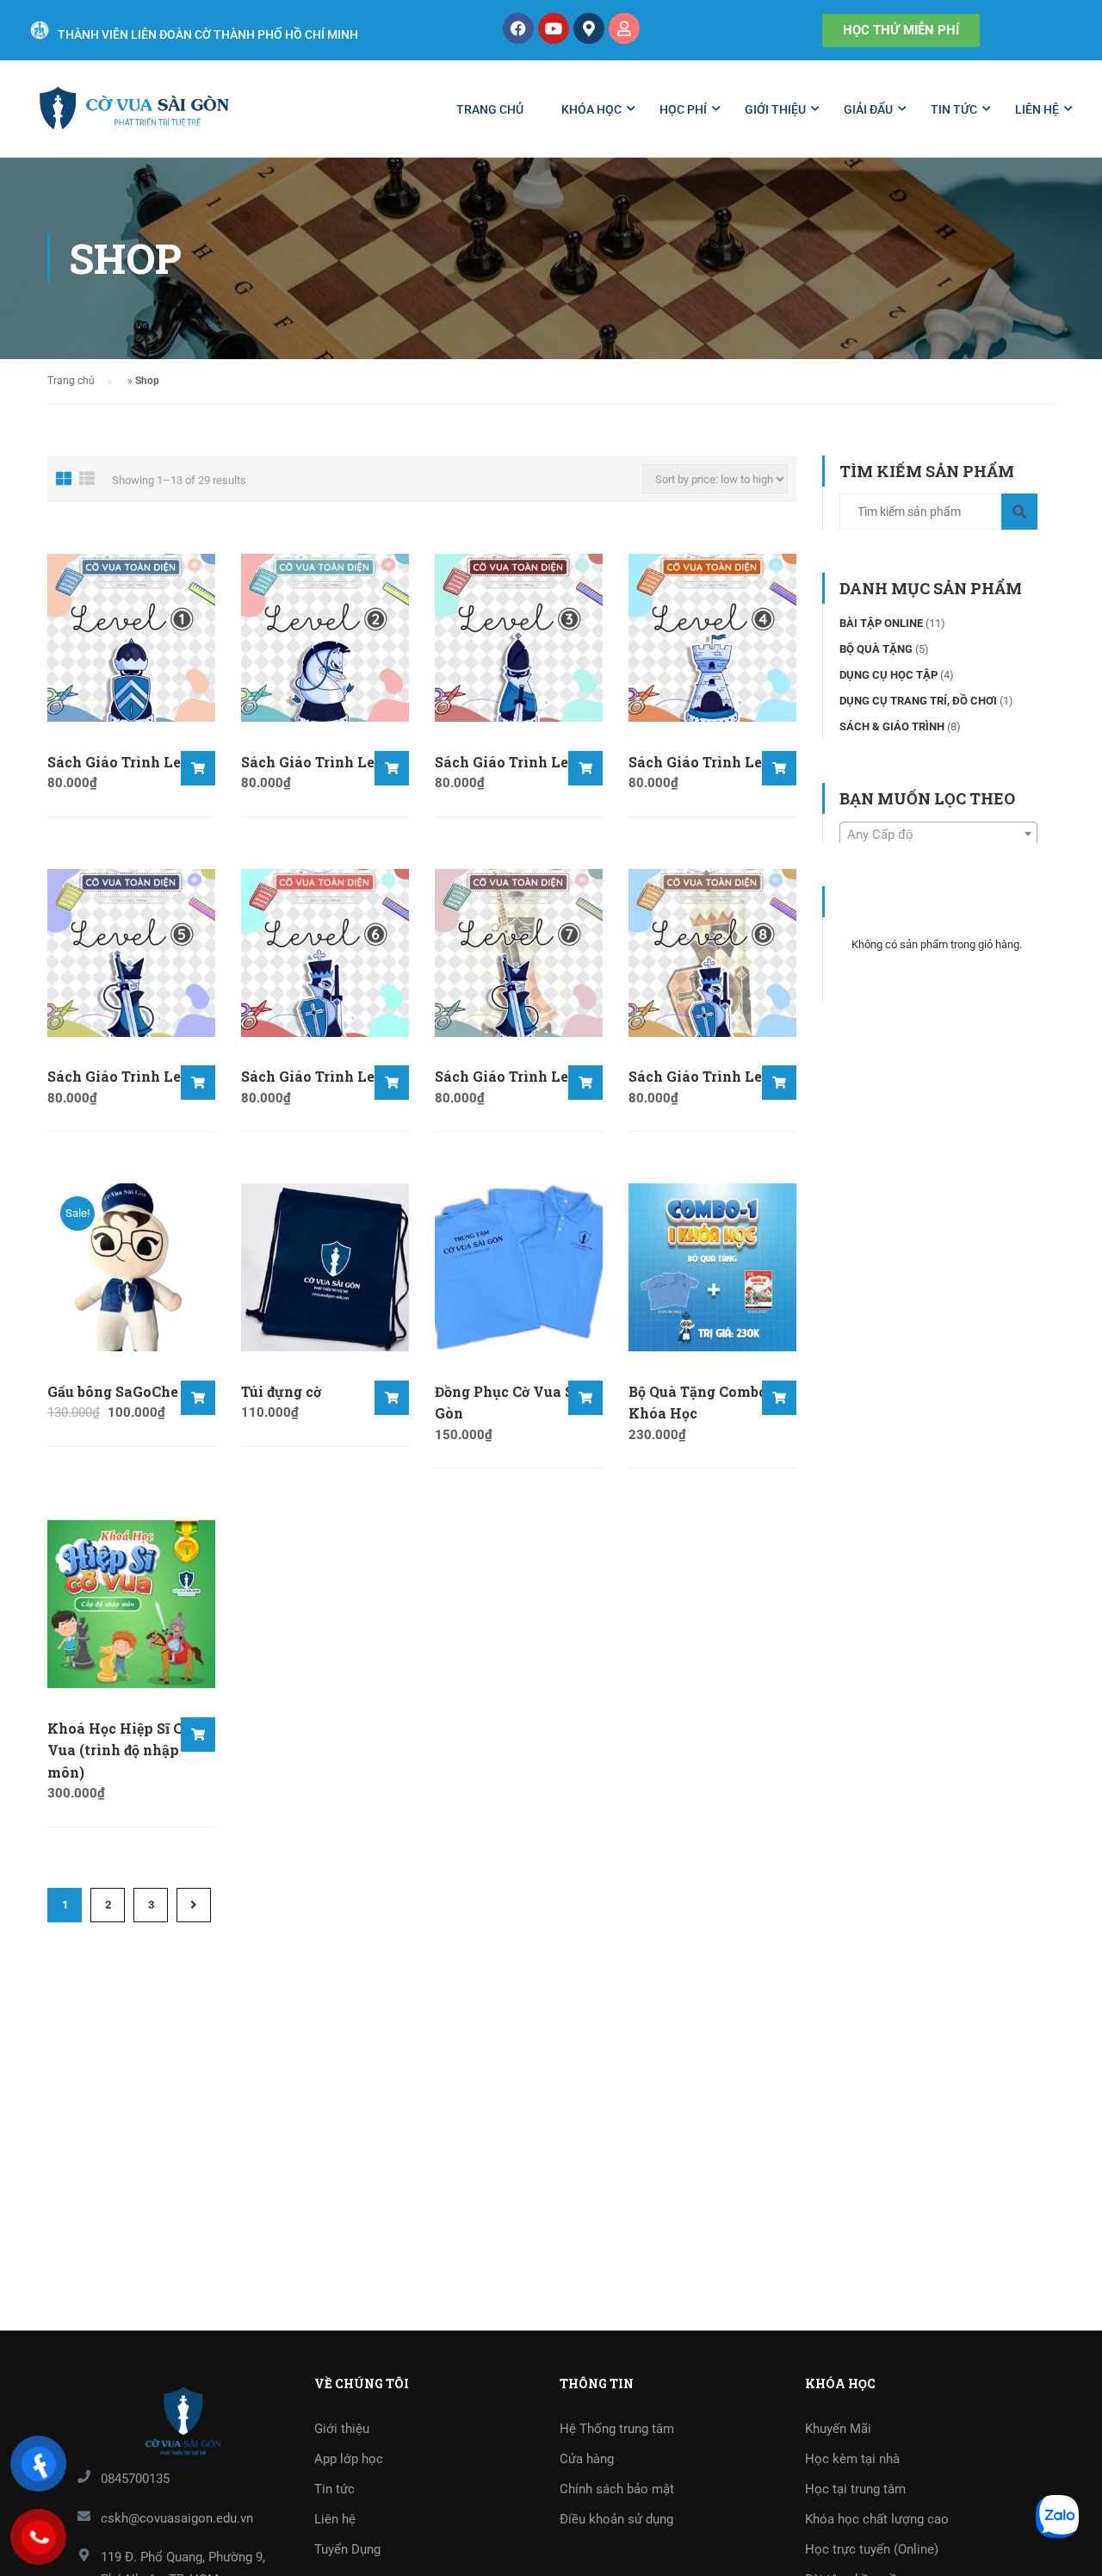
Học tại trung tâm (855, 2489)
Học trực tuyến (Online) (872, 2549)
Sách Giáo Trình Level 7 (519, 1076)
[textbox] (938, 835)
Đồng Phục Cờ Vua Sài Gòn (511, 1403)
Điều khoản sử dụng (616, 2519)
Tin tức (954, 109)
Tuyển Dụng (347, 2549)
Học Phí (683, 109)
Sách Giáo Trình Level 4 (712, 762)
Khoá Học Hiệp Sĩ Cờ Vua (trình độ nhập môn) (119, 1750)
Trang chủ (490, 109)
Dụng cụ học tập (888, 675)
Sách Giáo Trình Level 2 (325, 762)
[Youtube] (554, 28)
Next (194, 1905)
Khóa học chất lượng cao (877, 2519)
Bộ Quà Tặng (876, 649)
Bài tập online (881, 623)
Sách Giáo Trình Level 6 (325, 1076)
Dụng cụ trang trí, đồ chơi (918, 701)
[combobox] (938, 834)
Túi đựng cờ (281, 1391)
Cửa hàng (587, 2459)
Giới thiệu (775, 109)
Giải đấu (868, 109)
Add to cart (198, 768)
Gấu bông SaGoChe (113, 1391)
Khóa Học (591, 109)
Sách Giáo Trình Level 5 (131, 1076)
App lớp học (349, 2459)
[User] (624, 28)
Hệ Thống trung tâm (617, 2429)
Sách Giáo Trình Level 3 (518, 762)
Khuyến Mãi (838, 2429)
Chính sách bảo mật (617, 2489)
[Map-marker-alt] (589, 28)
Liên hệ (1037, 109)
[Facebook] (518, 28)
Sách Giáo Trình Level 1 (130, 762)
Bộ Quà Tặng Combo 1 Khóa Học (703, 1403)
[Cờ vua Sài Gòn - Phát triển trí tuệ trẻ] (133, 118)
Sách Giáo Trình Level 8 (712, 1076)
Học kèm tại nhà (852, 2459)
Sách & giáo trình (892, 726)
